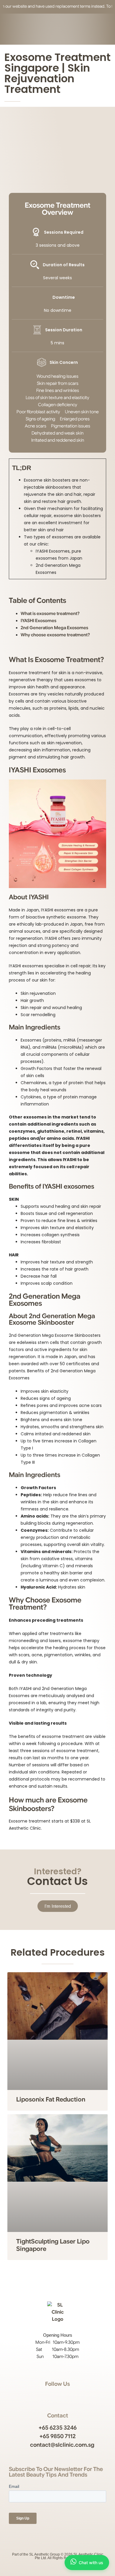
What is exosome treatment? (50, 614)
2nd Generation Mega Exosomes (54, 628)
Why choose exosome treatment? (56, 635)
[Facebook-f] (51, 2396)
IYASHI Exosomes (38, 621)
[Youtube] (64, 2396)
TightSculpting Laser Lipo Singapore (53, 2245)
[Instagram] (39, 2396)
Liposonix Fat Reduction (51, 2099)
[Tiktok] (76, 2396)
